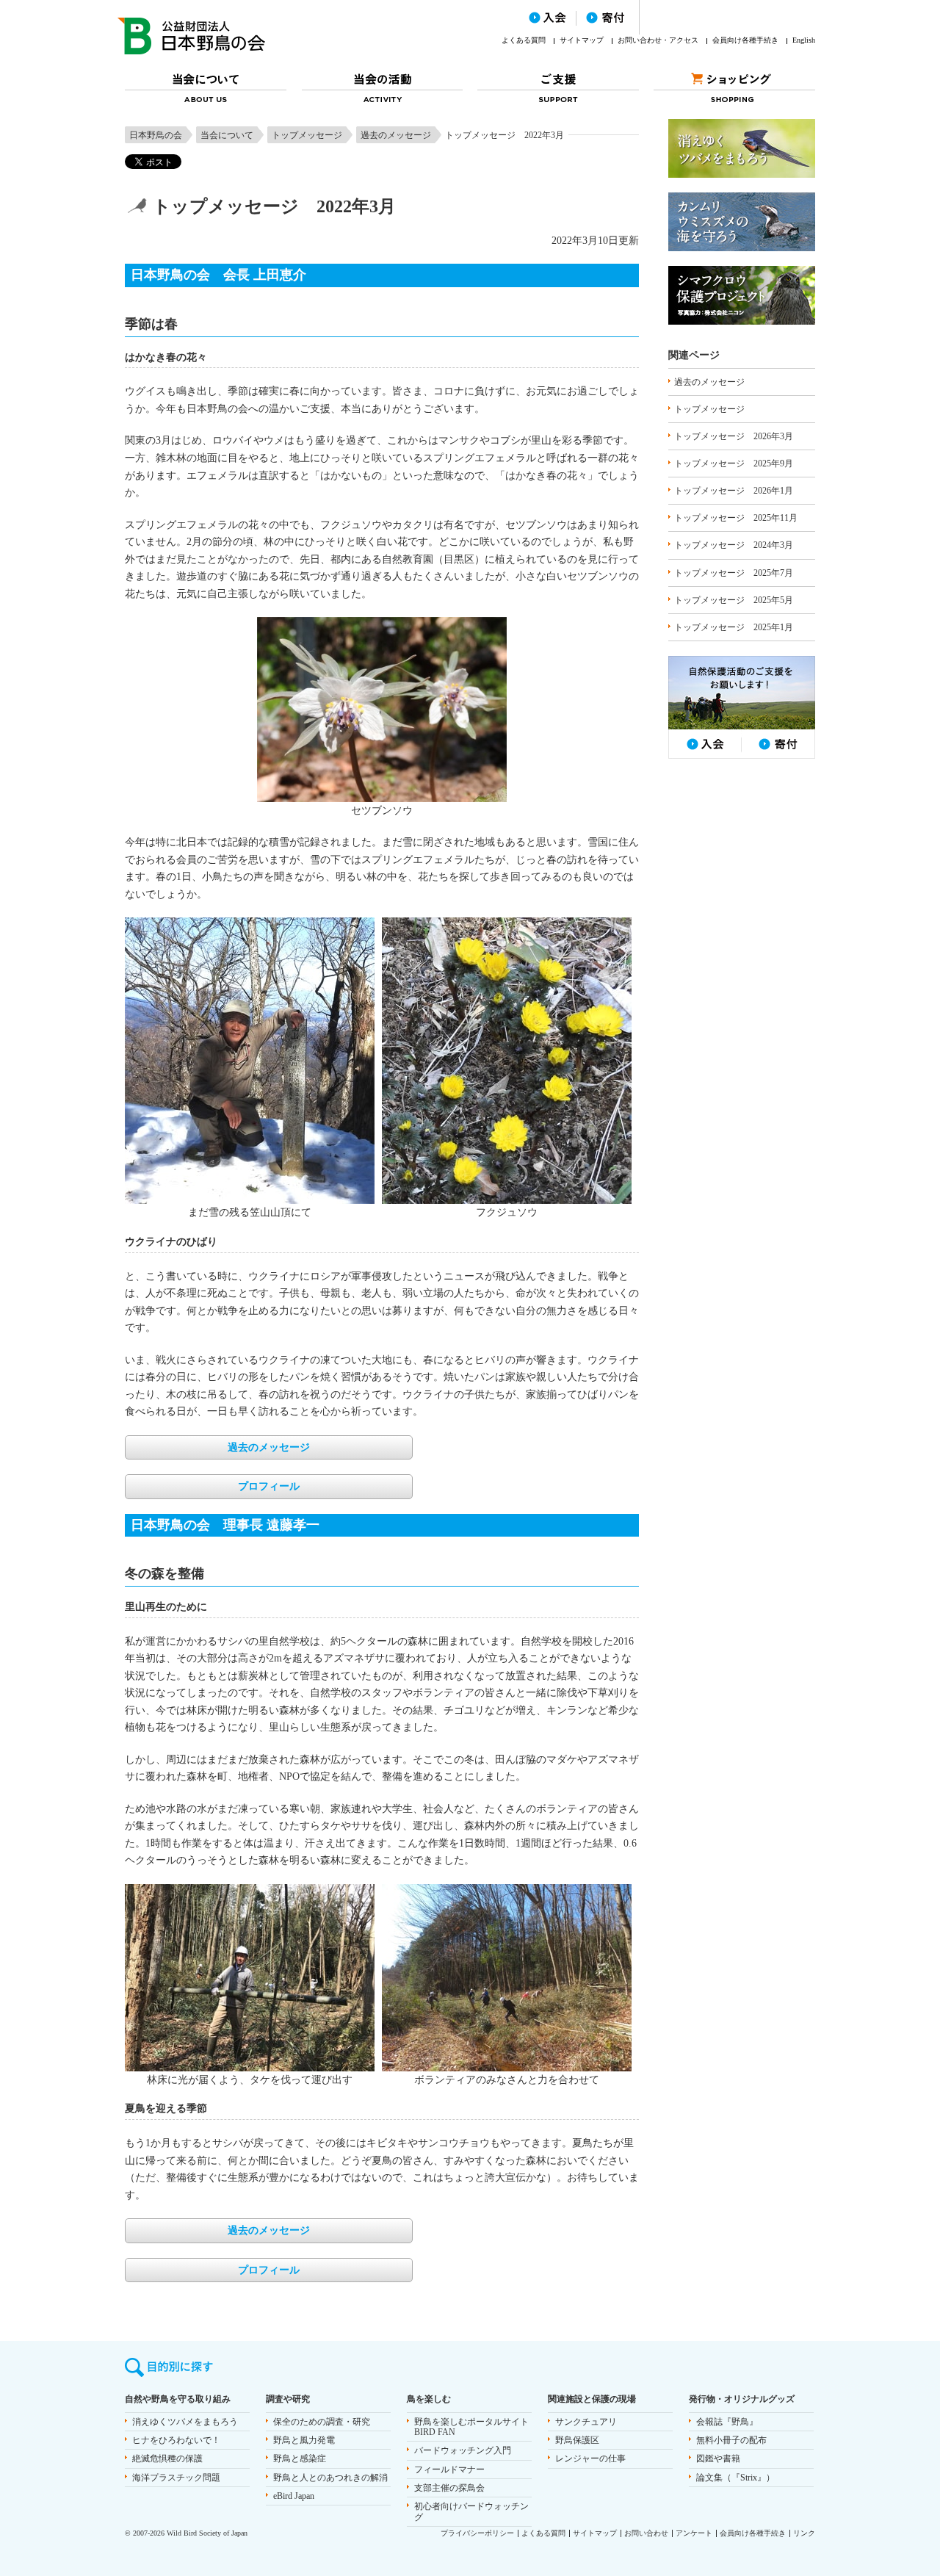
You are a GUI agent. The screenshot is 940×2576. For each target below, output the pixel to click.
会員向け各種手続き (745, 40)
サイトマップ (582, 40)
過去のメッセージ (396, 135)
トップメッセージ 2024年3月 (734, 545)
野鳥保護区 (577, 2440)
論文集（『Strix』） (735, 2478)
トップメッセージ (307, 135)
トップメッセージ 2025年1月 (734, 627)
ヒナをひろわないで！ (176, 2440)
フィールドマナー (449, 2469)
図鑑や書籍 (718, 2458)
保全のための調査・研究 (322, 2422)
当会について (227, 135)
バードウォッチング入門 (463, 2450)
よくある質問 (524, 40)
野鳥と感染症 (300, 2458)
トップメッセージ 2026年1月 (734, 491)
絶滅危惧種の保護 (167, 2458)
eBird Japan (294, 2496)
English (804, 40)
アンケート (694, 2533)
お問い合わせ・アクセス (658, 40)
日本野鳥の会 (156, 135)
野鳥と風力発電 (304, 2440)
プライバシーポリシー (477, 2533)
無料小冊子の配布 (731, 2440)
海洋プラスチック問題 (176, 2478)
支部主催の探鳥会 (449, 2488)
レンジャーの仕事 (590, 2458)
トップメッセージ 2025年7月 (734, 573)
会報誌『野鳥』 (727, 2422)
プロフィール (269, 1486)
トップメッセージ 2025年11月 (736, 518)
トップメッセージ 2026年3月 (734, 436)
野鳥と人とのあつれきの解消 (330, 2478)
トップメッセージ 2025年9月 (734, 463)
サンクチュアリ (586, 2422)
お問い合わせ (646, 2533)
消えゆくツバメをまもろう (185, 2422)
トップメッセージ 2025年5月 (734, 600)
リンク (804, 2533)
